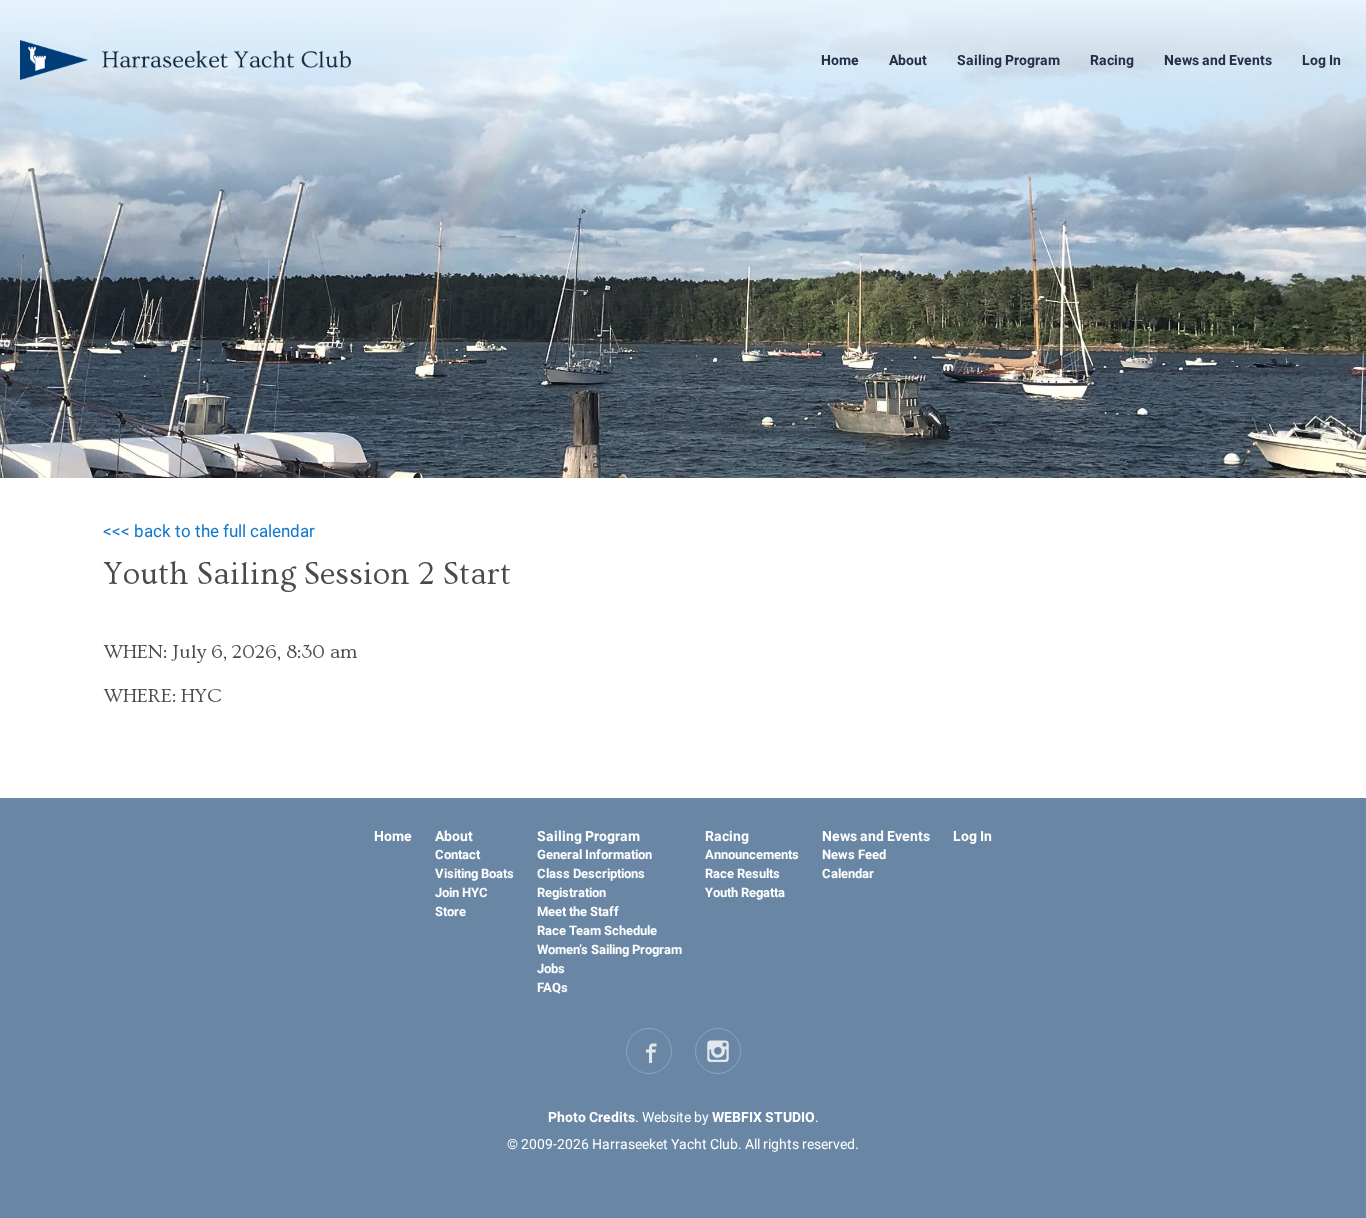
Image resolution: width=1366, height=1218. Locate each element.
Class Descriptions (591, 873)
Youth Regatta (745, 892)
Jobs (551, 968)
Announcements (752, 854)
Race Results (742, 873)
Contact (457, 854)
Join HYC (461, 892)
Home (840, 60)
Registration (571, 892)
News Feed (854, 854)
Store (450, 911)
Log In (1321, 60)
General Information (594, 854)
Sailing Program (1008, 60)
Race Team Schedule (597, 930)
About (908, 60)
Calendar (848, 873)
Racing (1112, 60)
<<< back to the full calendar (209, 531)
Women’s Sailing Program (609, 949)
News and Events (1218, 60)
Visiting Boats (474, 873)
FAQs (552, 987)
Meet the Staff (578, 911)
